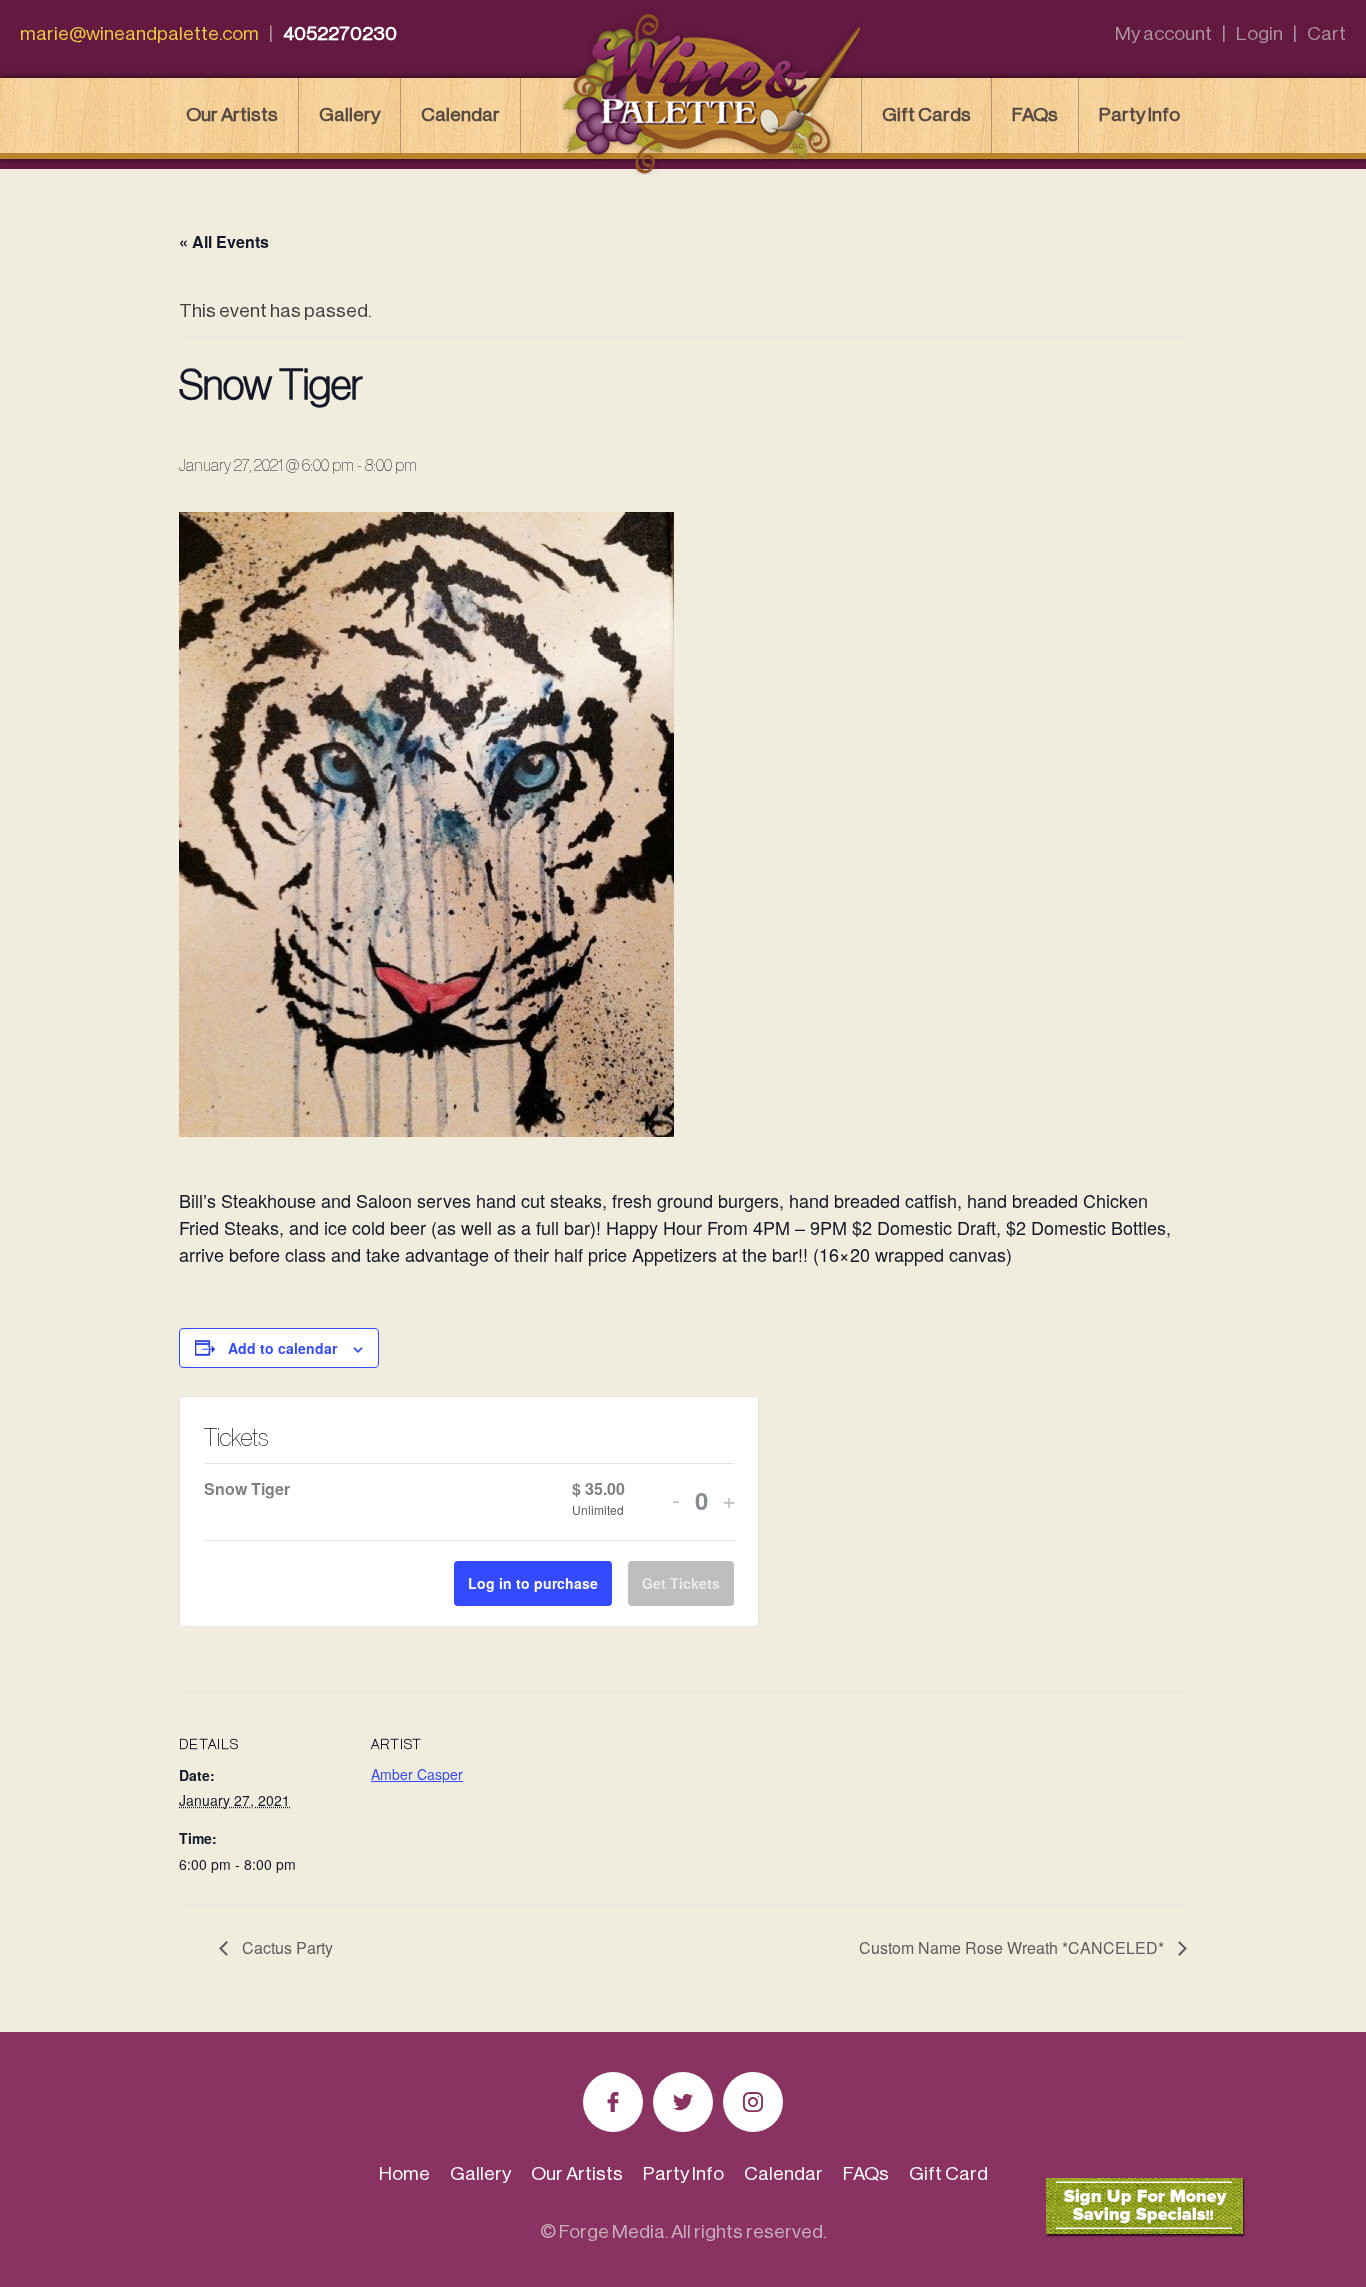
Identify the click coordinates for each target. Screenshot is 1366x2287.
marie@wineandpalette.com (139, 33)
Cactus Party (285, 1947)
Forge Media (612, 2231)
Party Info (1139, 114)
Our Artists (232, 114)
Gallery (349, 114)
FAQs (1035, 114)
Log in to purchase (533, 1583)
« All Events (224, 241)
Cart (1326, 33)
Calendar (460, 114)
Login (1259, 33)
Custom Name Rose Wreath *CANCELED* (1013, 1947)
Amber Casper (417, 1774)
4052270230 (340, 33)
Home (404, 2173)
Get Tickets (681, 1583)
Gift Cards (926, 114)
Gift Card (948, 2173)
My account (1163, 33)
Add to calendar (282, 1348)
